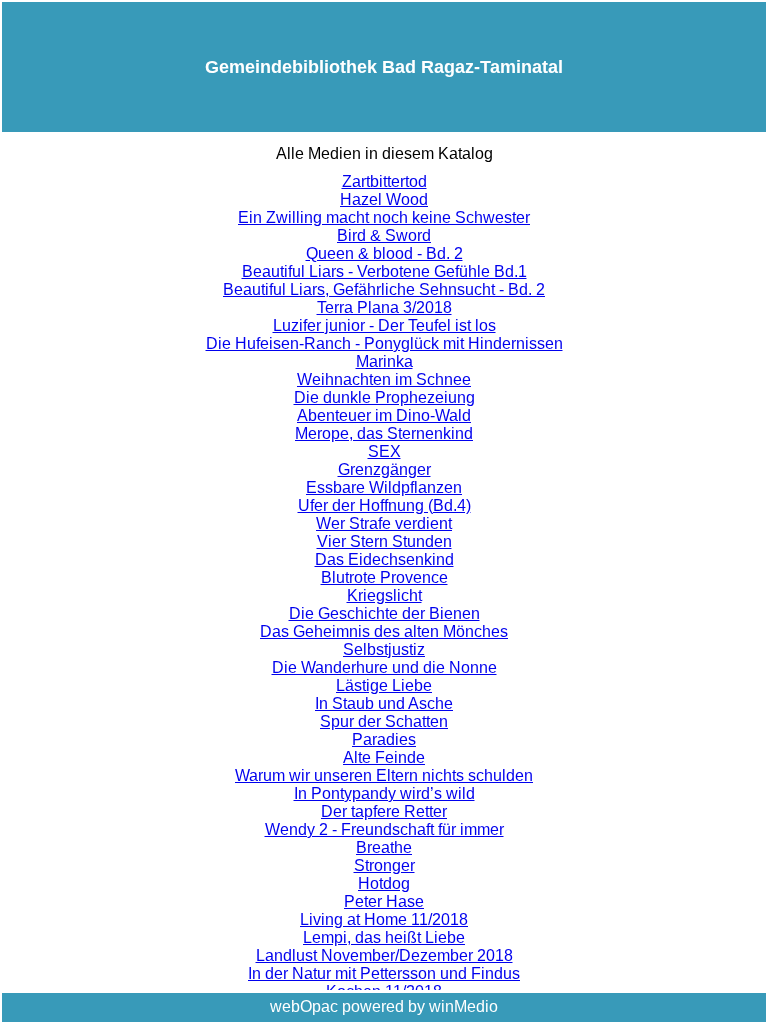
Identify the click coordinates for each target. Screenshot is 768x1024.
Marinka (384, 361)
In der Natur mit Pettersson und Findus (384, 973)
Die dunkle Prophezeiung (384, 397)
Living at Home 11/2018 (384, 919)
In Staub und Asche (384, 703)
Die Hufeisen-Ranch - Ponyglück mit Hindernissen (384, 343)
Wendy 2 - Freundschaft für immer (384, 829)
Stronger (384, 865)
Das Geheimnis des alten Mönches (384, 631)
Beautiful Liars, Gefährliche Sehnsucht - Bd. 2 (384, 289)
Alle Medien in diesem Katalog (384, 153)
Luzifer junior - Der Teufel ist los (384, 325)
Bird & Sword (384, 235)
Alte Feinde (384, 757)
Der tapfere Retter (384, 811)
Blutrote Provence (384, 577)
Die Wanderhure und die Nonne (384, 667)
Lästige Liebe (384, 685)
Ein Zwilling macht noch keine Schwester (384, 217)
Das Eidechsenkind (384, 559)
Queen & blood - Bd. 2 (384, 253)
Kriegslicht (384, 595)
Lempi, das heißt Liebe (384, 937)
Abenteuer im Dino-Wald (384, 415)
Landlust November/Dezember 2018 (384, 955)
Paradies (384, 739)
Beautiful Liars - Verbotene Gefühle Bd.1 (384, 271)
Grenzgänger (384, 469)
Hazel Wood (384, 199)
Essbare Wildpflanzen (384, 487)
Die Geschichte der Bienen (384, 613)
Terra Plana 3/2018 (384, 307)
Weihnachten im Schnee (384, 379)
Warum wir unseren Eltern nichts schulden (384, 775)
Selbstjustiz (384, 649)
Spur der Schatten (384, 721)
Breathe (384, 847)
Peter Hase (384, 901)
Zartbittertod (384, 181)
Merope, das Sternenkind (384, 433)
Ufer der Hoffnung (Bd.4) (384, 505)
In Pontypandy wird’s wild (384, 793)
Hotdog (384, 883)
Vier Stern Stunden (384, 541)
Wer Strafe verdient (384, 523)
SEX (384, 451)
